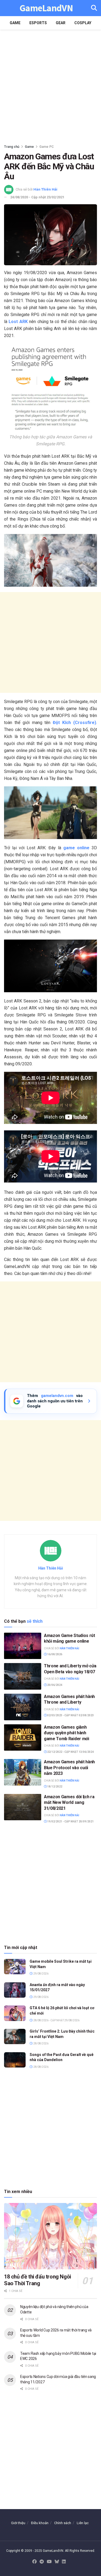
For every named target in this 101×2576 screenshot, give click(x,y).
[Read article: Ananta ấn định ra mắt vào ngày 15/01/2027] (15, 1990)
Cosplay (83, 23)
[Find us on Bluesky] (57, 2562)
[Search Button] (94, 8)
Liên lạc (83, 2523)
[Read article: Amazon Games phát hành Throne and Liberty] (23, 1707)
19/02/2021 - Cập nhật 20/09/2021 (70, 1821)
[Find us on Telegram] (42, 2562)
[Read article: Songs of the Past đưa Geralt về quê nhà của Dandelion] (15, 2060)
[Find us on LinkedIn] (64, 2562)
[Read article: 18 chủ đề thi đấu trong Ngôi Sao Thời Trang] (50, 2236)
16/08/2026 (54, 1654)
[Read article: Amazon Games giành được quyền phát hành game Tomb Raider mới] (23, 1738)
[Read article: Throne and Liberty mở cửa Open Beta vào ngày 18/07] (23, 1676)
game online (76, 848)
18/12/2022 (54, 1787)
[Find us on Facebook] (34, 2562)
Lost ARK (18, 322)
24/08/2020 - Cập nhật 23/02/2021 (37, 197)
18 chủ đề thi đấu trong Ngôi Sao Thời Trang (38, 2280)
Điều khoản (40, 2523)
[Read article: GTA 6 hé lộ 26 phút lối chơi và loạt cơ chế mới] (15, 2013)
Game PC (47, 147)
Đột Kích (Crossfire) (74, 723)
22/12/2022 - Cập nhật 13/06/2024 (70, 1752)
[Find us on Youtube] (49, 2562)
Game (15, 23)
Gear (61, 23)
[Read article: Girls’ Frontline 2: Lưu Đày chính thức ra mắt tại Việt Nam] (15, 2036)
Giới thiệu (18, 2523)
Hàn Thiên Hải (45, 189)
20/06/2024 (54, 1685)
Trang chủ (12, 147)
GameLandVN (46, 8)
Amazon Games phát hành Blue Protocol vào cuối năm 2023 (69, 1768)
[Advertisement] (50, 85)
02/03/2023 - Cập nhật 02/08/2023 (70, 1715)
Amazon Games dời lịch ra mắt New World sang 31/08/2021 (69, 1803)
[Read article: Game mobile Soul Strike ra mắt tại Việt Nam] (15, 1967)
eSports (38, 23)
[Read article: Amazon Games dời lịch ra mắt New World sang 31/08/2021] (23, 1807)
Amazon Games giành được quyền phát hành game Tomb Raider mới (67, 1733)
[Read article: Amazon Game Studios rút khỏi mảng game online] (23, 1646)
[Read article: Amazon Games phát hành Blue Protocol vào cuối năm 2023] (23, 1772)
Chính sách (63, 2523)
